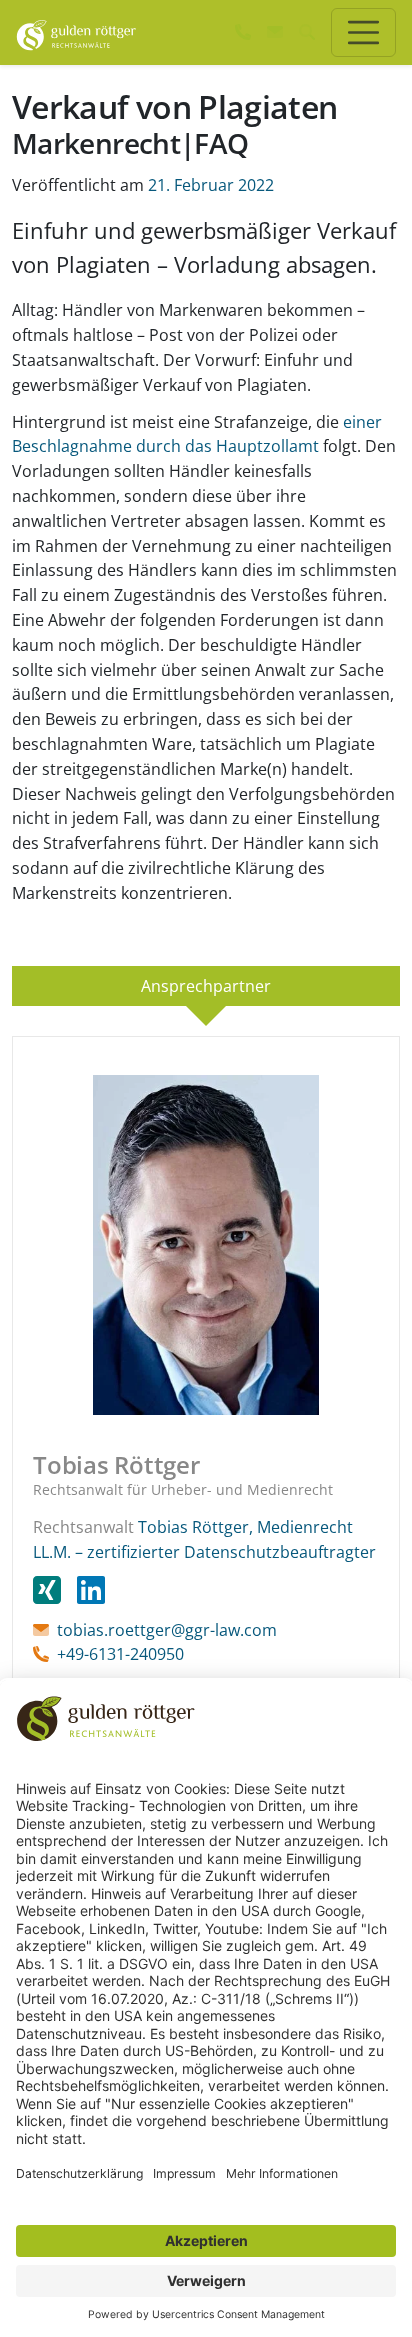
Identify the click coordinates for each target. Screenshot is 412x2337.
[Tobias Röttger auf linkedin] (91, 1589)
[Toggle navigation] (363, 32)
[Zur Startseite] (76, 32)
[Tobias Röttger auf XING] (55, 1589)
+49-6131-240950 (120, 1654)
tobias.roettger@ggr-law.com (167, 1630)
